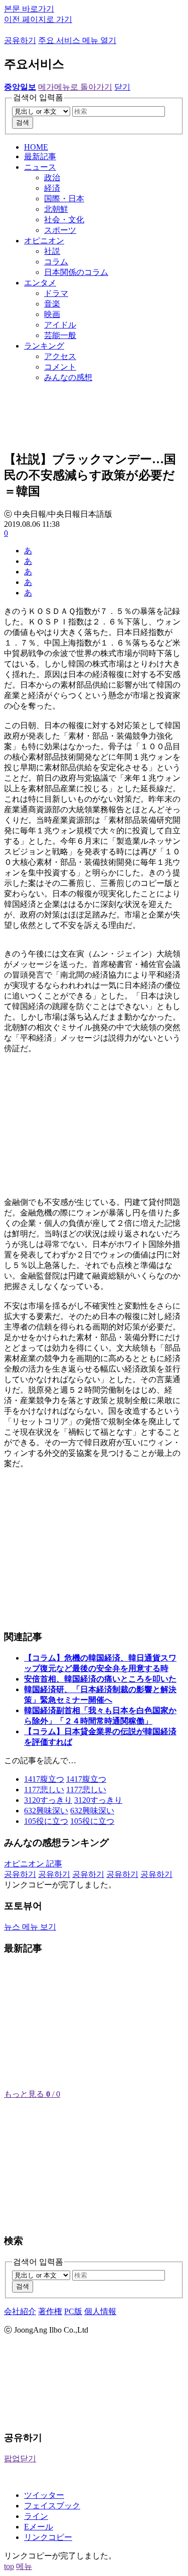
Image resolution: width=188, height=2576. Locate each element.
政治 (52, 178)
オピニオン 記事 (33, 1864)
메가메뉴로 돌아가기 (75, 87)
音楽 (52, 304)
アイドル (60, 325)
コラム (56, 262)
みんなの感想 (68, 377)
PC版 (73, 2311)
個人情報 (100, 2311)
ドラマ (56, 293)
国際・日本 (64, 199)
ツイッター (44, 2495)
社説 (52, 251)
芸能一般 (60, 335)
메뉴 (24, 2566)
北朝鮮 (56, 209)
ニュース (40, 167)
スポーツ (60, 230)
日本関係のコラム (76, 272)
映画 (52, 314)
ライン (36, 2516)
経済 (52, 188)
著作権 (50, 2311)
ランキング (44, 346)
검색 (23, 122)
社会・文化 (64, 220)
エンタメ (40, 283)
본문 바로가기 (29, 9)
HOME (36, 147)
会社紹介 (20, 2311)
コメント (60, 367)
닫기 (122, 87)
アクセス (60, 356)
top (9, 2566)
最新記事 (40, 156)
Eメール (39, 2527)
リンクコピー (48, 2537)
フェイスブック (52, 2506)
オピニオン (44, 241)
